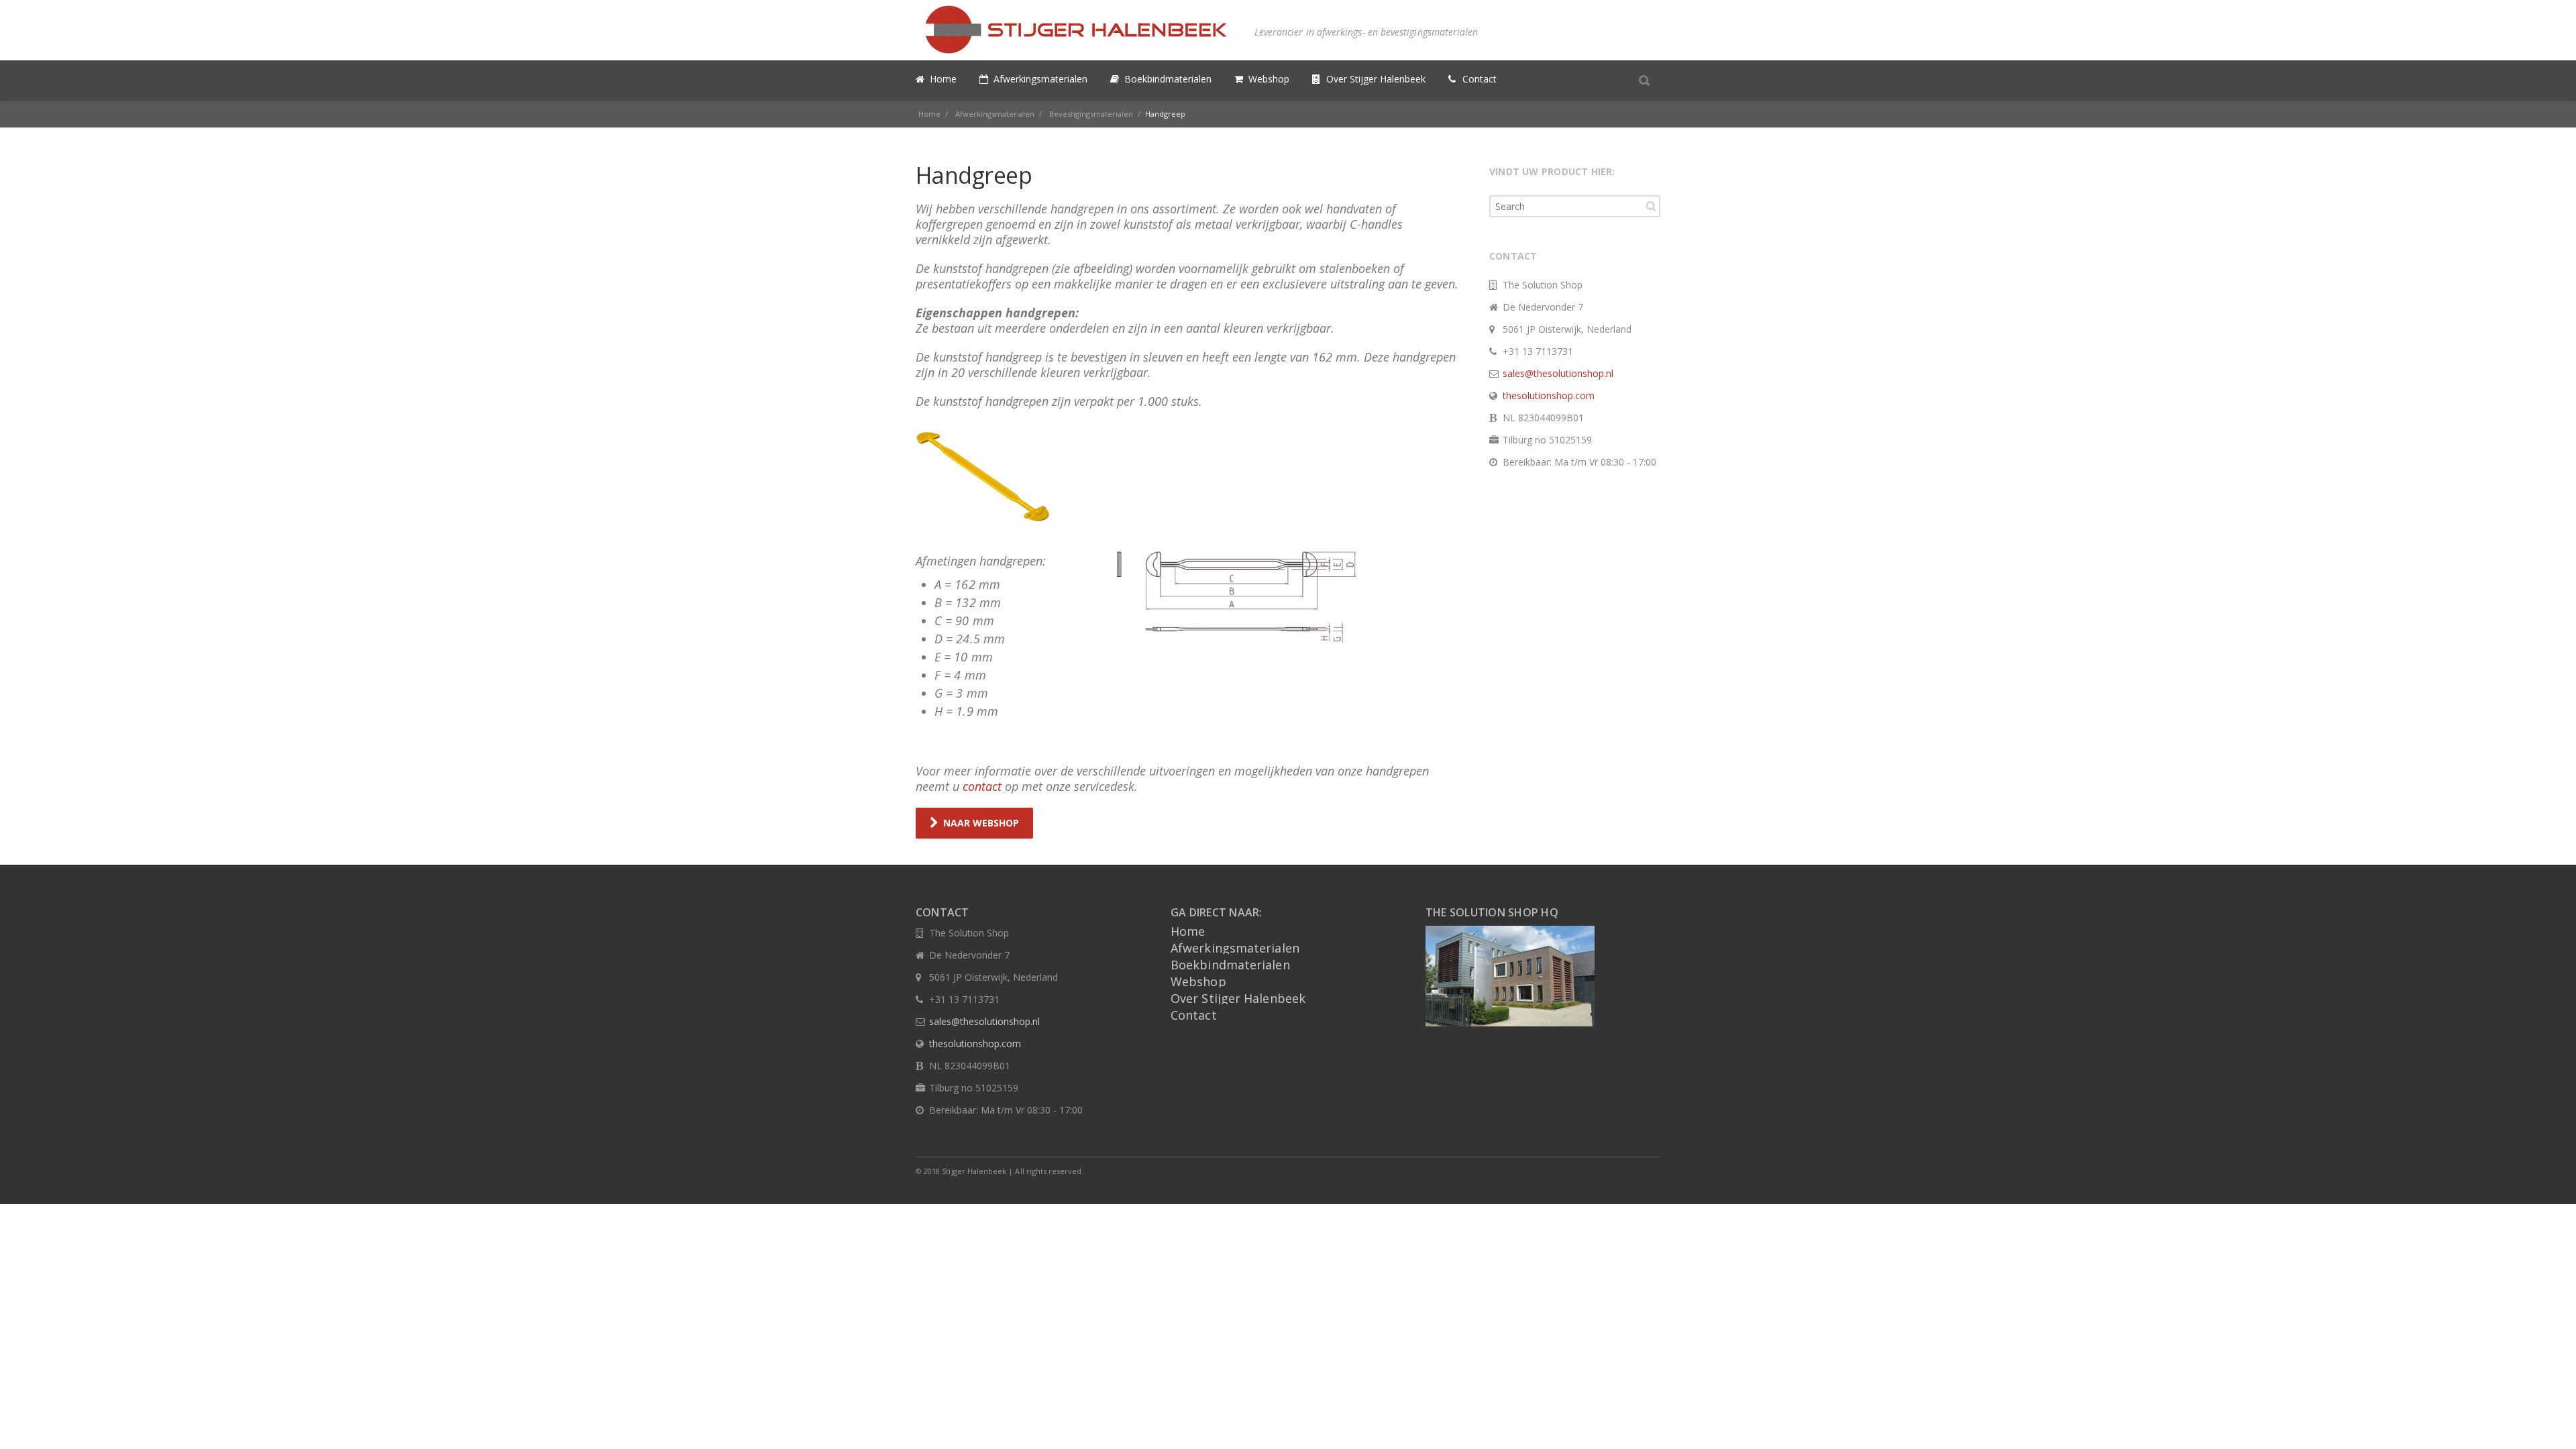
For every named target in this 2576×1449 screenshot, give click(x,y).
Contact (1194, 1015)
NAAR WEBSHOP (981, 823)
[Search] (1644, 80)
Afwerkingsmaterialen (1235, 948)
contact (982, 786)
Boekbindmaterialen (1230, 965)
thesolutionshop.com (1549, 395)
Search (1651, 206)
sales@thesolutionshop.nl (1558, 373)
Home (1188, 931)
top (2549, 1422)
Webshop (1198, 981)
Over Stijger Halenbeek (1238, 998)
